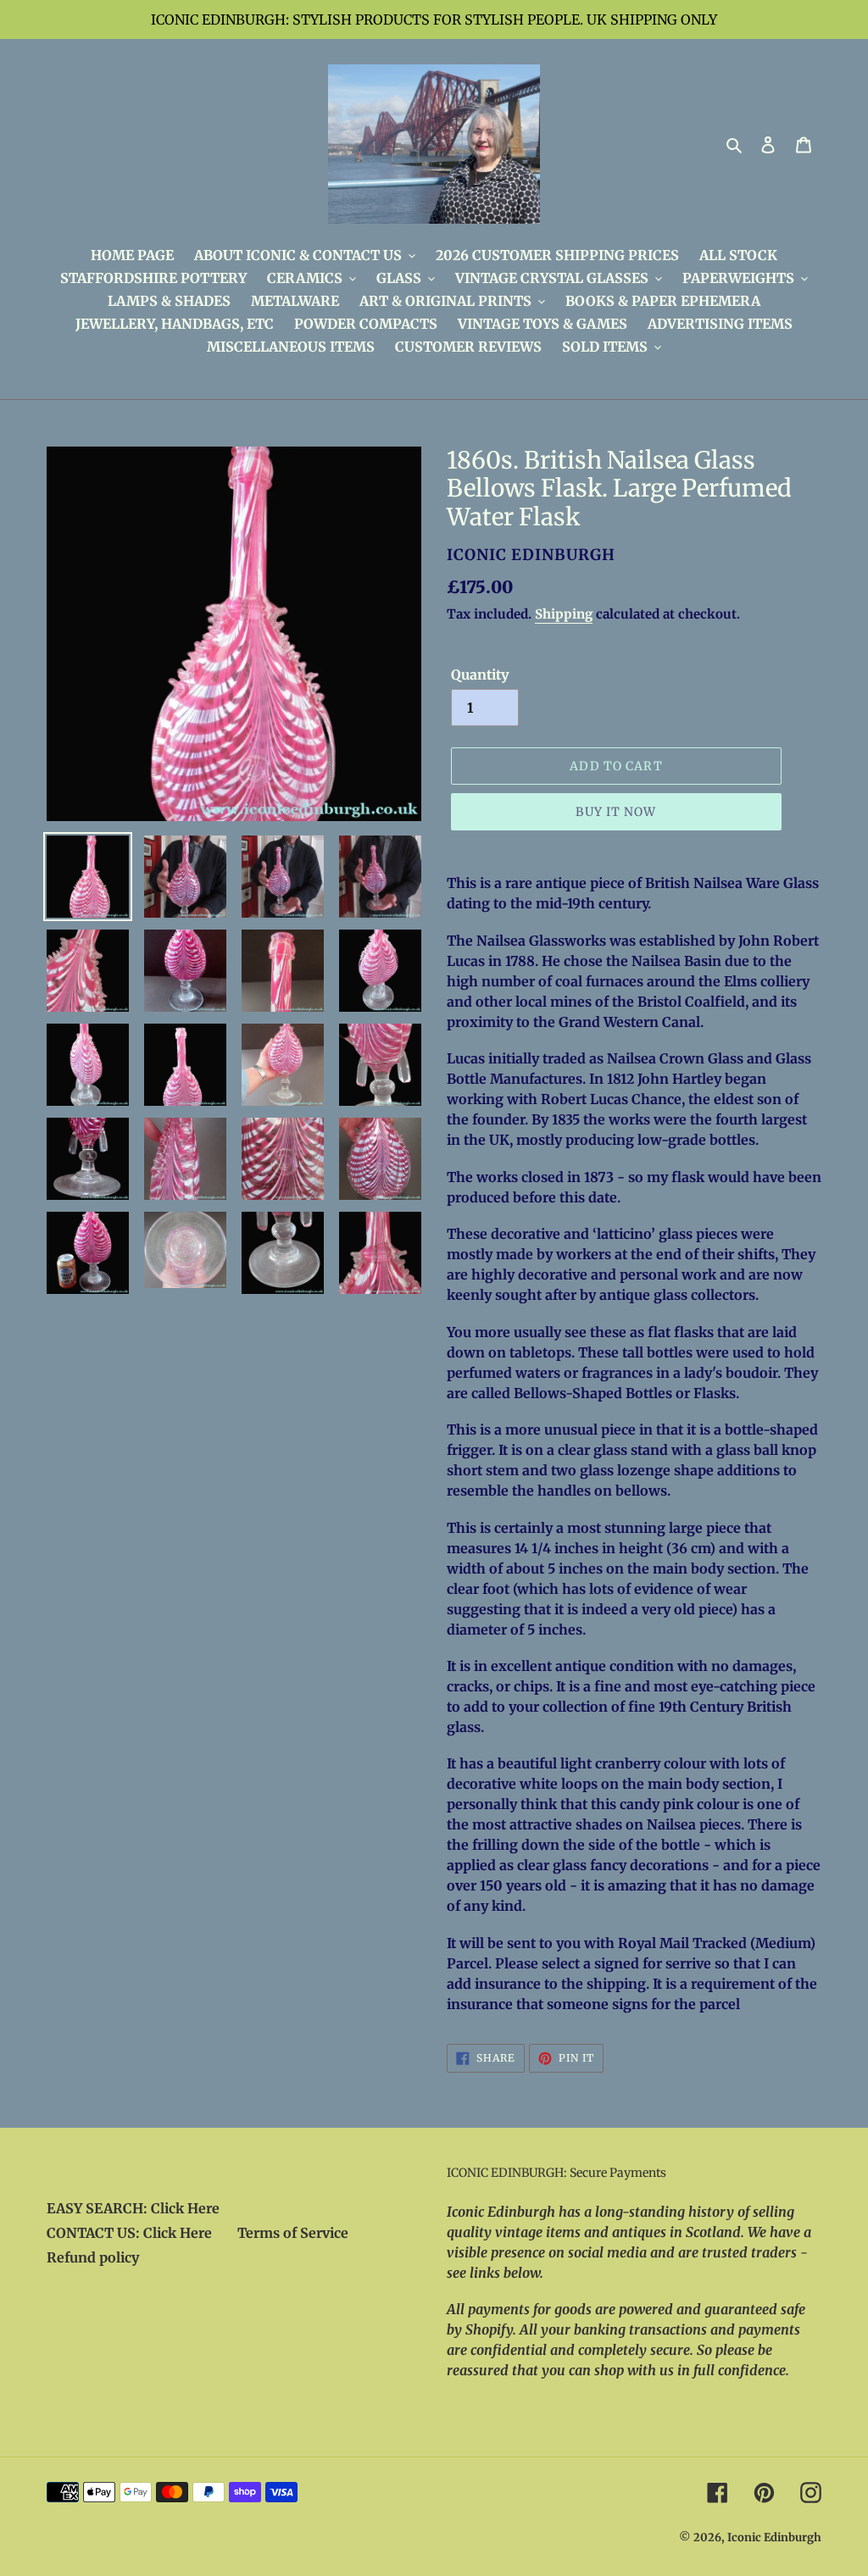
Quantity (480, 675)
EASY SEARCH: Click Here (133, 2208)
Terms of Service (293, 2233)
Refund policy (93, 2257)
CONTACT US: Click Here (129, 2233)
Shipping (564, 614)
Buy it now (616, 812)
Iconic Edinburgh (774, 2537)
